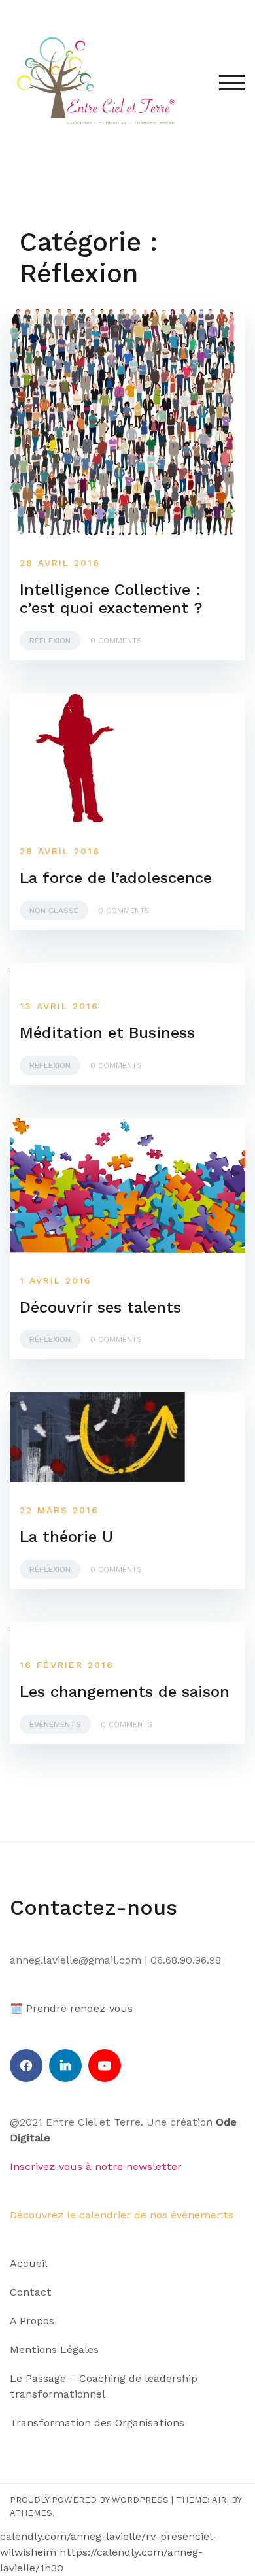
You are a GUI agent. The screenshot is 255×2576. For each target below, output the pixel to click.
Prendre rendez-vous (79, 2008)
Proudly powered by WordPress (89, 2500)
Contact (31, 2292)
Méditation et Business (107, 1033)
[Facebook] (26, 2066)
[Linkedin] (65, 2066)
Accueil (29, 2263)
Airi (220, 2500)
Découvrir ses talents (100, 1307)
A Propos (32, 2321)
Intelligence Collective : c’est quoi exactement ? (111, 599)
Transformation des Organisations (97, 2423)
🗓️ (16, 2008)
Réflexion (50, 641)
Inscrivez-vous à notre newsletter (96, 2166)
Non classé (54, 911)
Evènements (55, 1724)
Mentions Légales (54, 2350)
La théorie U (66, 1537)
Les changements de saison (125, 1692)
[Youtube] (105, 2066)
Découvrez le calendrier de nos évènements (122, 2215)
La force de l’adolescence (116, 878)
